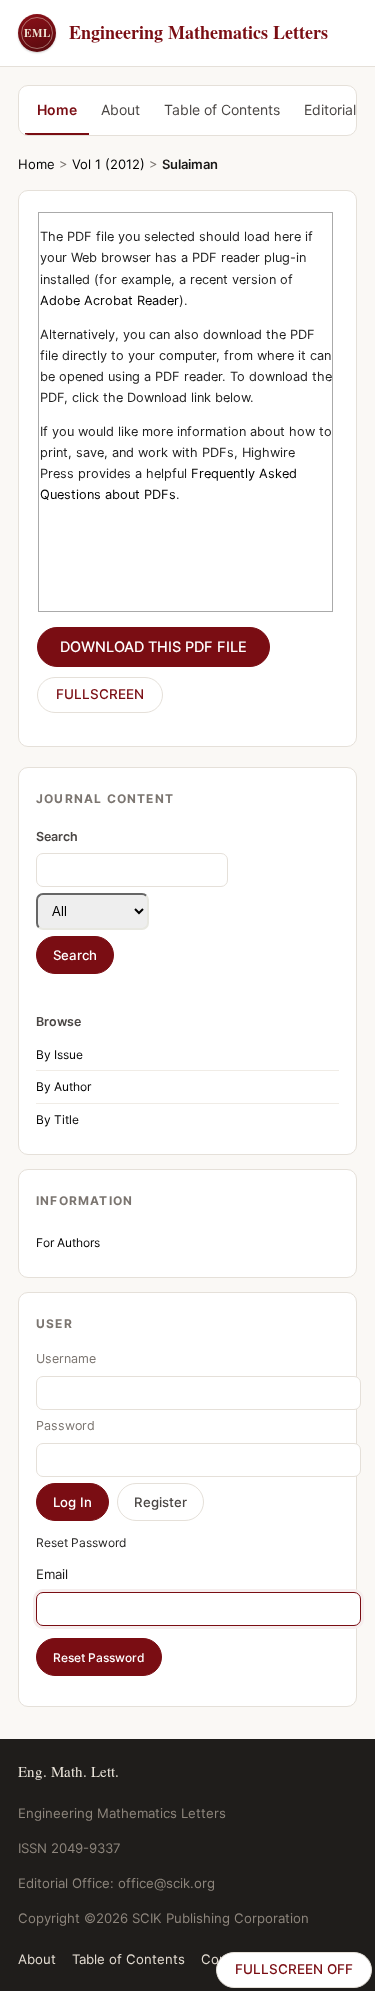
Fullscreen (100, 694)
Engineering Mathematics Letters (176, 32)
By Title (57, 1119)
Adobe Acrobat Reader (109, 300)
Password (65, 1425)
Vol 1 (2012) (108, 164)
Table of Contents (222, 109)
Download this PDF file (153, 647)
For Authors (68, 1242)
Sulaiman (190, 164)
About (120, 109)
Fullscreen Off (294, 1969)
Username (66, 1358)
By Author (63, 1086)
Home (57, 109)
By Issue (59, 1054)
